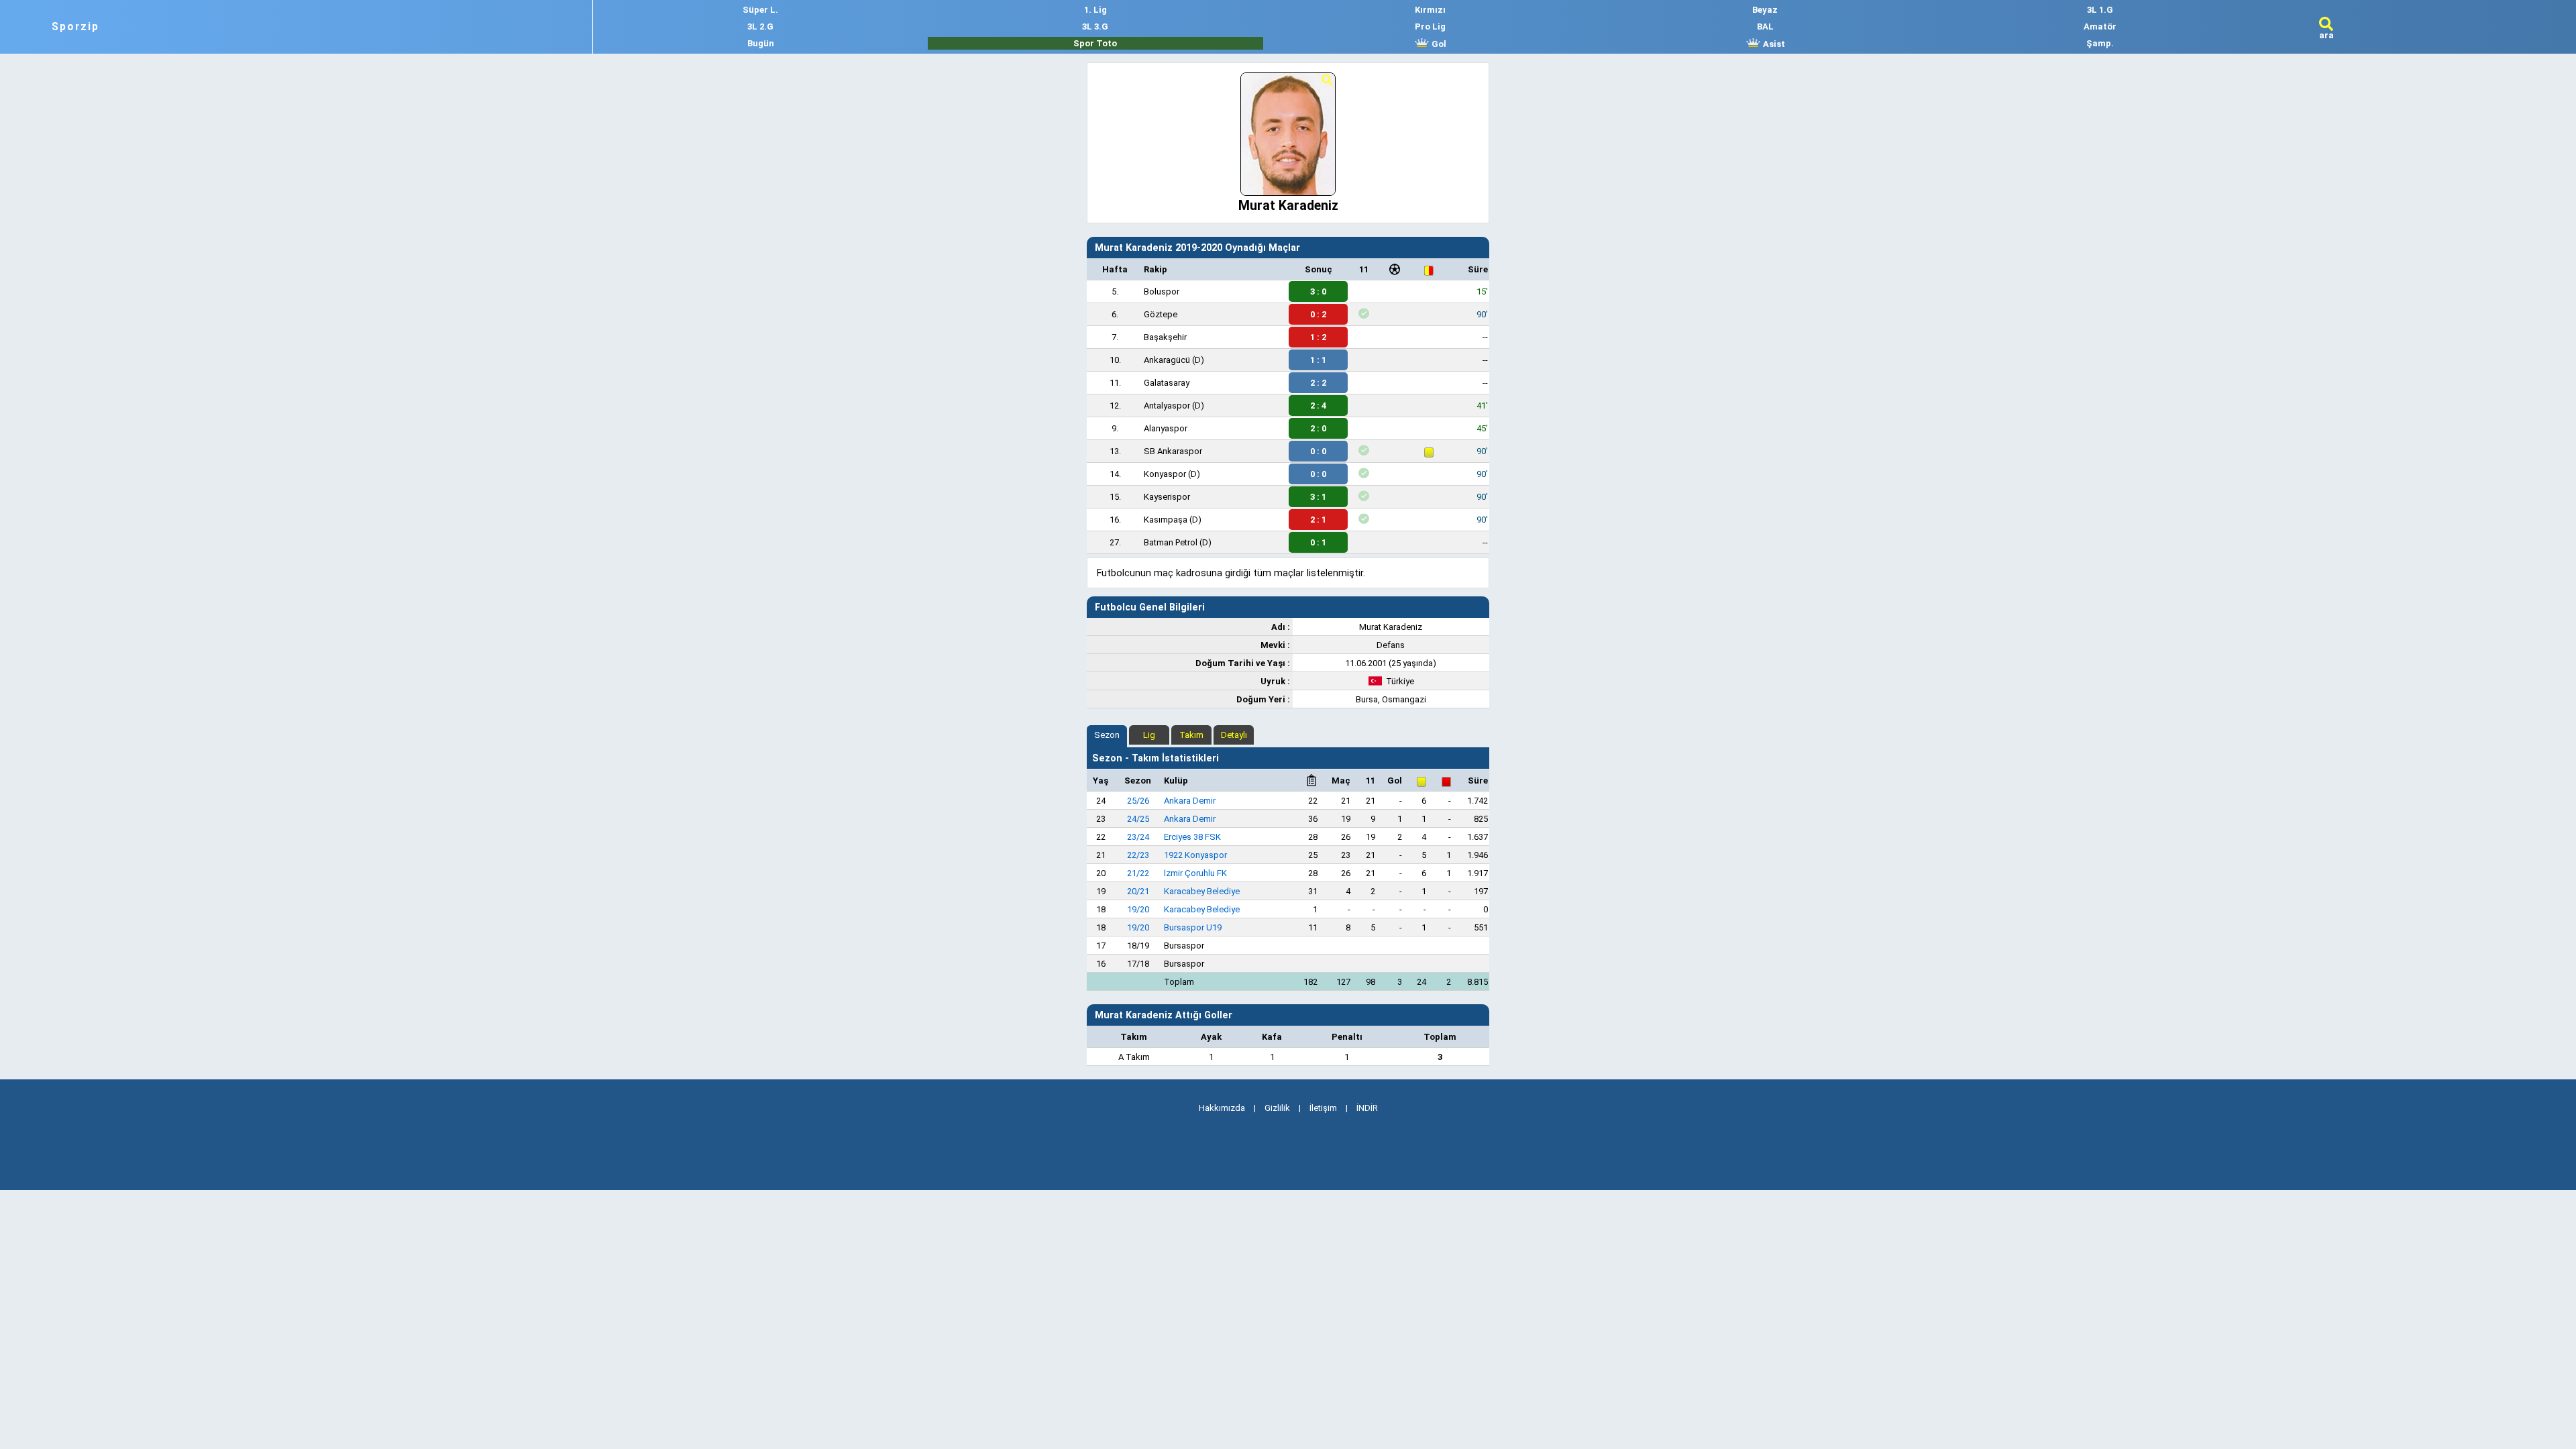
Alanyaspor (1166, 428)
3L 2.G (760, 26)
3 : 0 (1318, 291)
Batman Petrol (1171, 542)
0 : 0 (1318, 451)
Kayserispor (1167, 497)
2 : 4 (1318, 406)
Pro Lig (1430, 26)
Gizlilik (1277, 1108)
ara (2326, 35)
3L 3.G (1095, 26)
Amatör (2100, 26)
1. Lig (1095, 10)
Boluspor (1162, 291)
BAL (1765, 26)
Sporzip (75, 27)
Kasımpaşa (1166, 520)
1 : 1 (1318, 360)
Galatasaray (1167, 383)
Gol (1438, 44)
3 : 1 (1318, 497)
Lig (1149, 735)
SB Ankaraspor (1173, 451)
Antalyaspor (1167, 406)
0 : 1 (1318, 542)
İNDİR (1367, 1108)
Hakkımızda (1222, 1108)
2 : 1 (1318, 520)
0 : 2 (1318, 314)
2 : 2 (1318, 383)
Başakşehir (1165, 337)
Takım (1191, 735)
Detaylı (1234, 735)
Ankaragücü (1167, 360)
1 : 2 (1318, 337)
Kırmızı (1430, 10)
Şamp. (2100, 43)
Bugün (761, 43)
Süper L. (760, 10)
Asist (1773, 44)
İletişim (1323, 1108)
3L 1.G (2100, 10)
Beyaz (1765, 10)
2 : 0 (1318, 428)
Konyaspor (1165, 474)
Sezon (1107, 735)
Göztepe (1161, 314)
